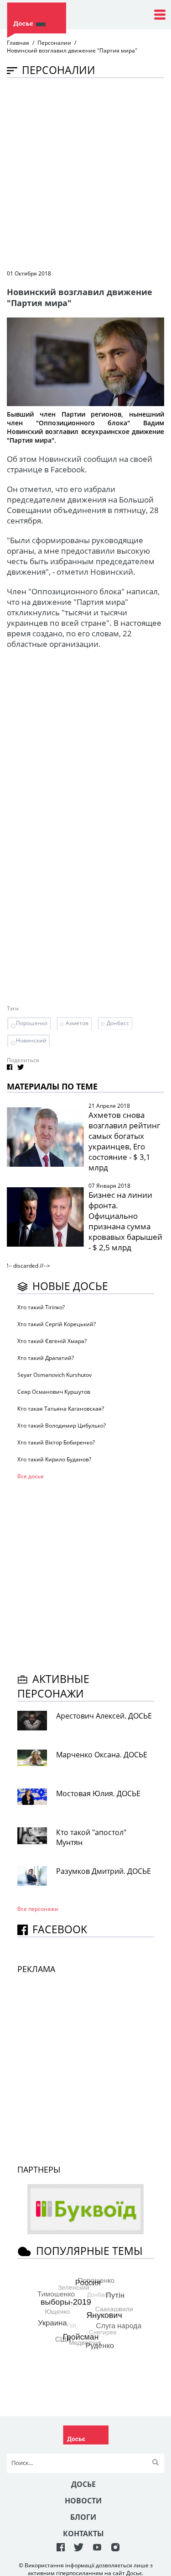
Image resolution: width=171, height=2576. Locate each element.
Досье (83, 2484)
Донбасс (118, 1023)
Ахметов (77, 1023)
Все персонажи (38, 1909)
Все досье (31, 1476)
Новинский (31, 1040)
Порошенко (32, 1023)
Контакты (83, 2534)
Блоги (83, 2517)
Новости (83, 2501)
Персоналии (54, 43)
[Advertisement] (85, 173)
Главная (18, 43)
